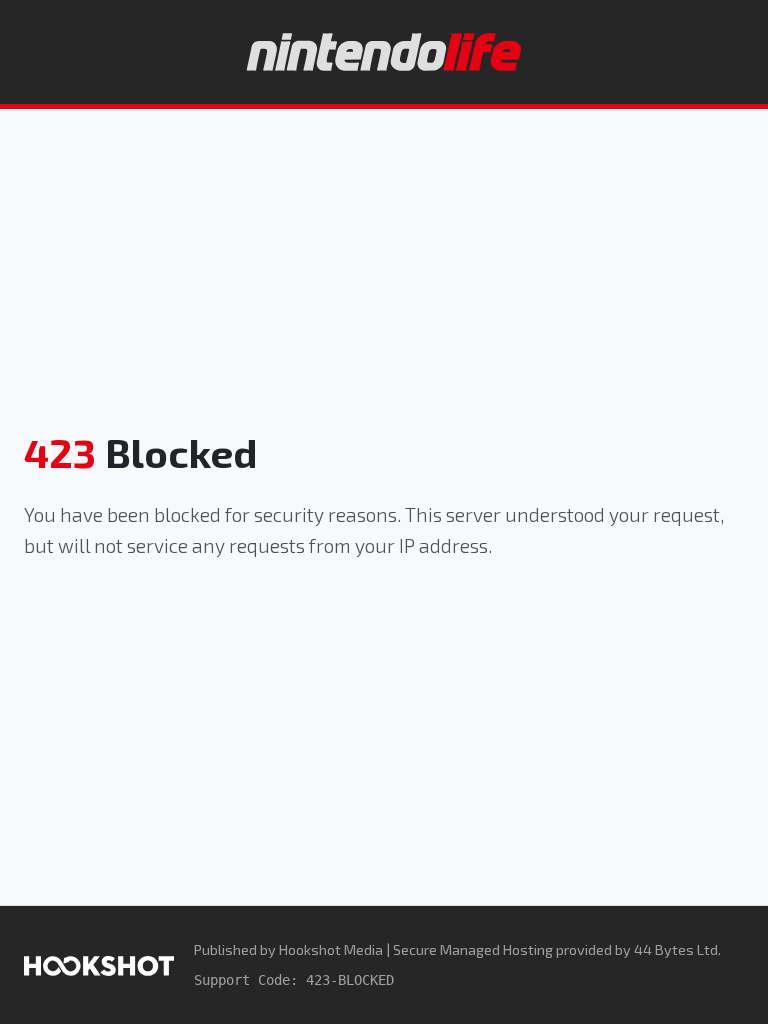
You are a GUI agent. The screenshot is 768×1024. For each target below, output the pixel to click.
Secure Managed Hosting (473, 949)
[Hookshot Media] (99, 964)
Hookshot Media (331, 949)
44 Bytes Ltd (676, 949)
